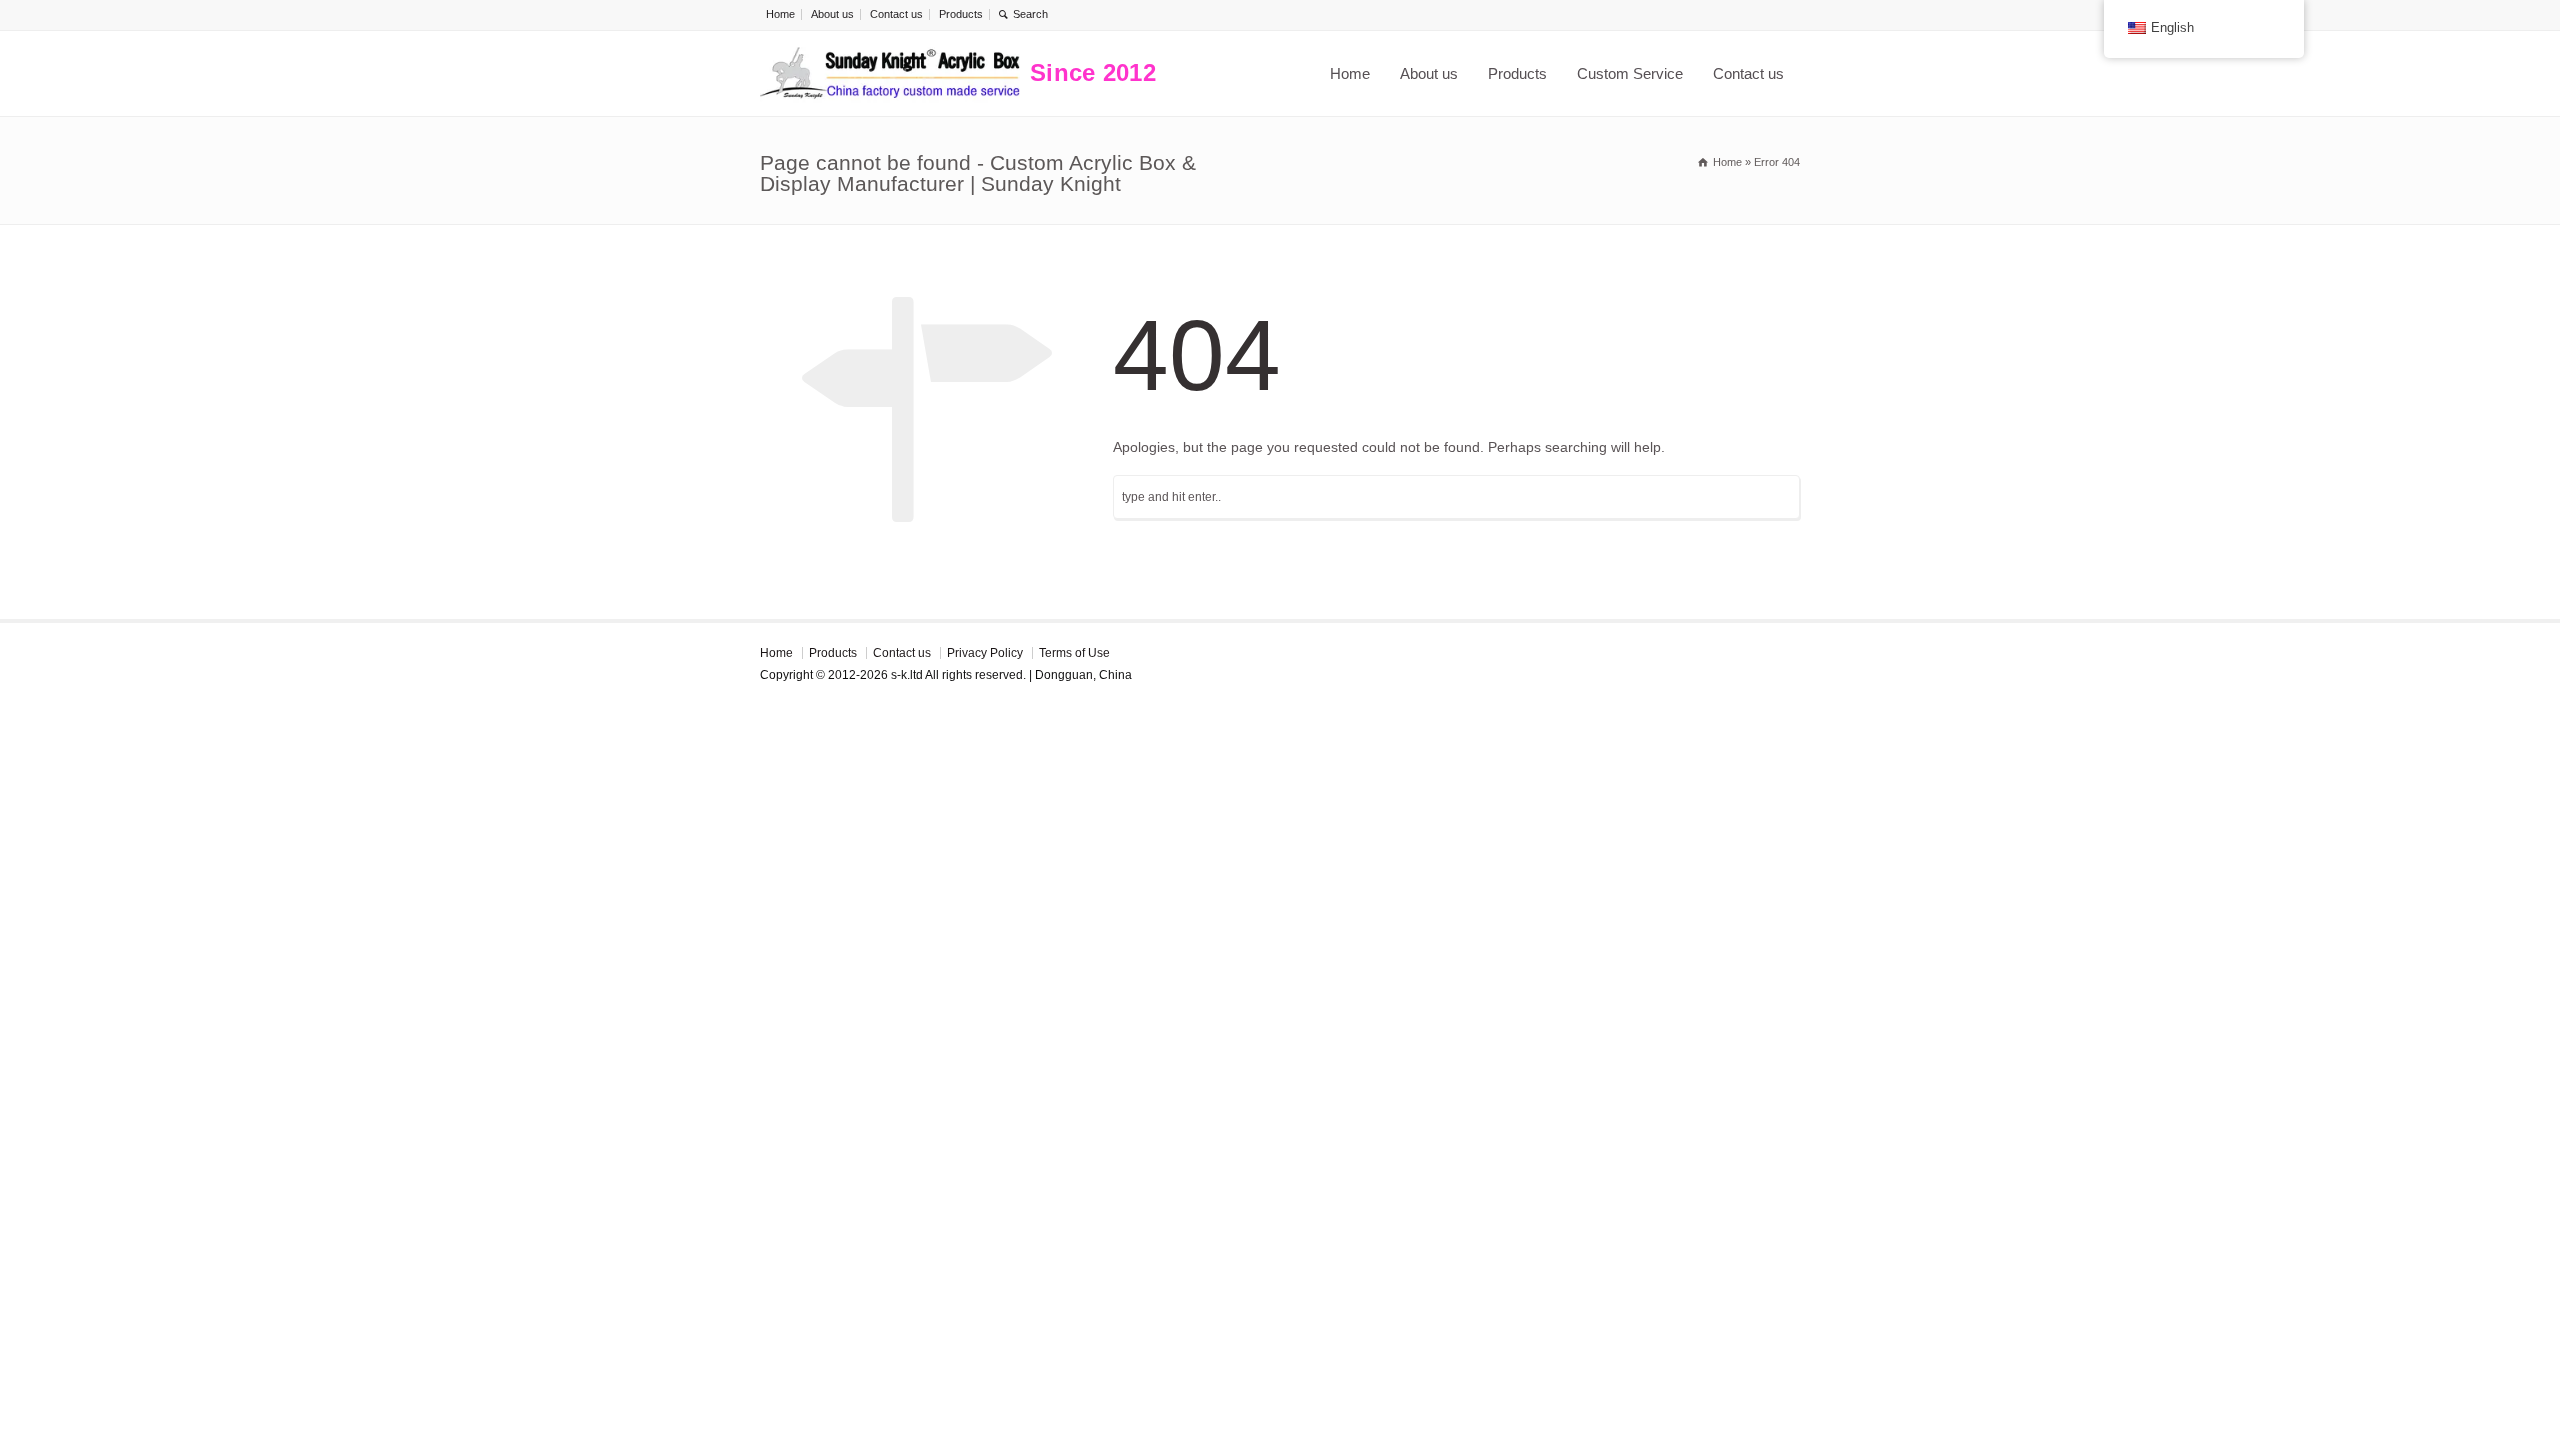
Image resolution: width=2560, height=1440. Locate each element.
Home (780, 14)
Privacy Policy (985, 653)
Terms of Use (1074, 653)
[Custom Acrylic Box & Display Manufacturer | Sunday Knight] (890, 73)
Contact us (896, 14)
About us (832, 14)
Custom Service (1630, 73)
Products (961, 14)
